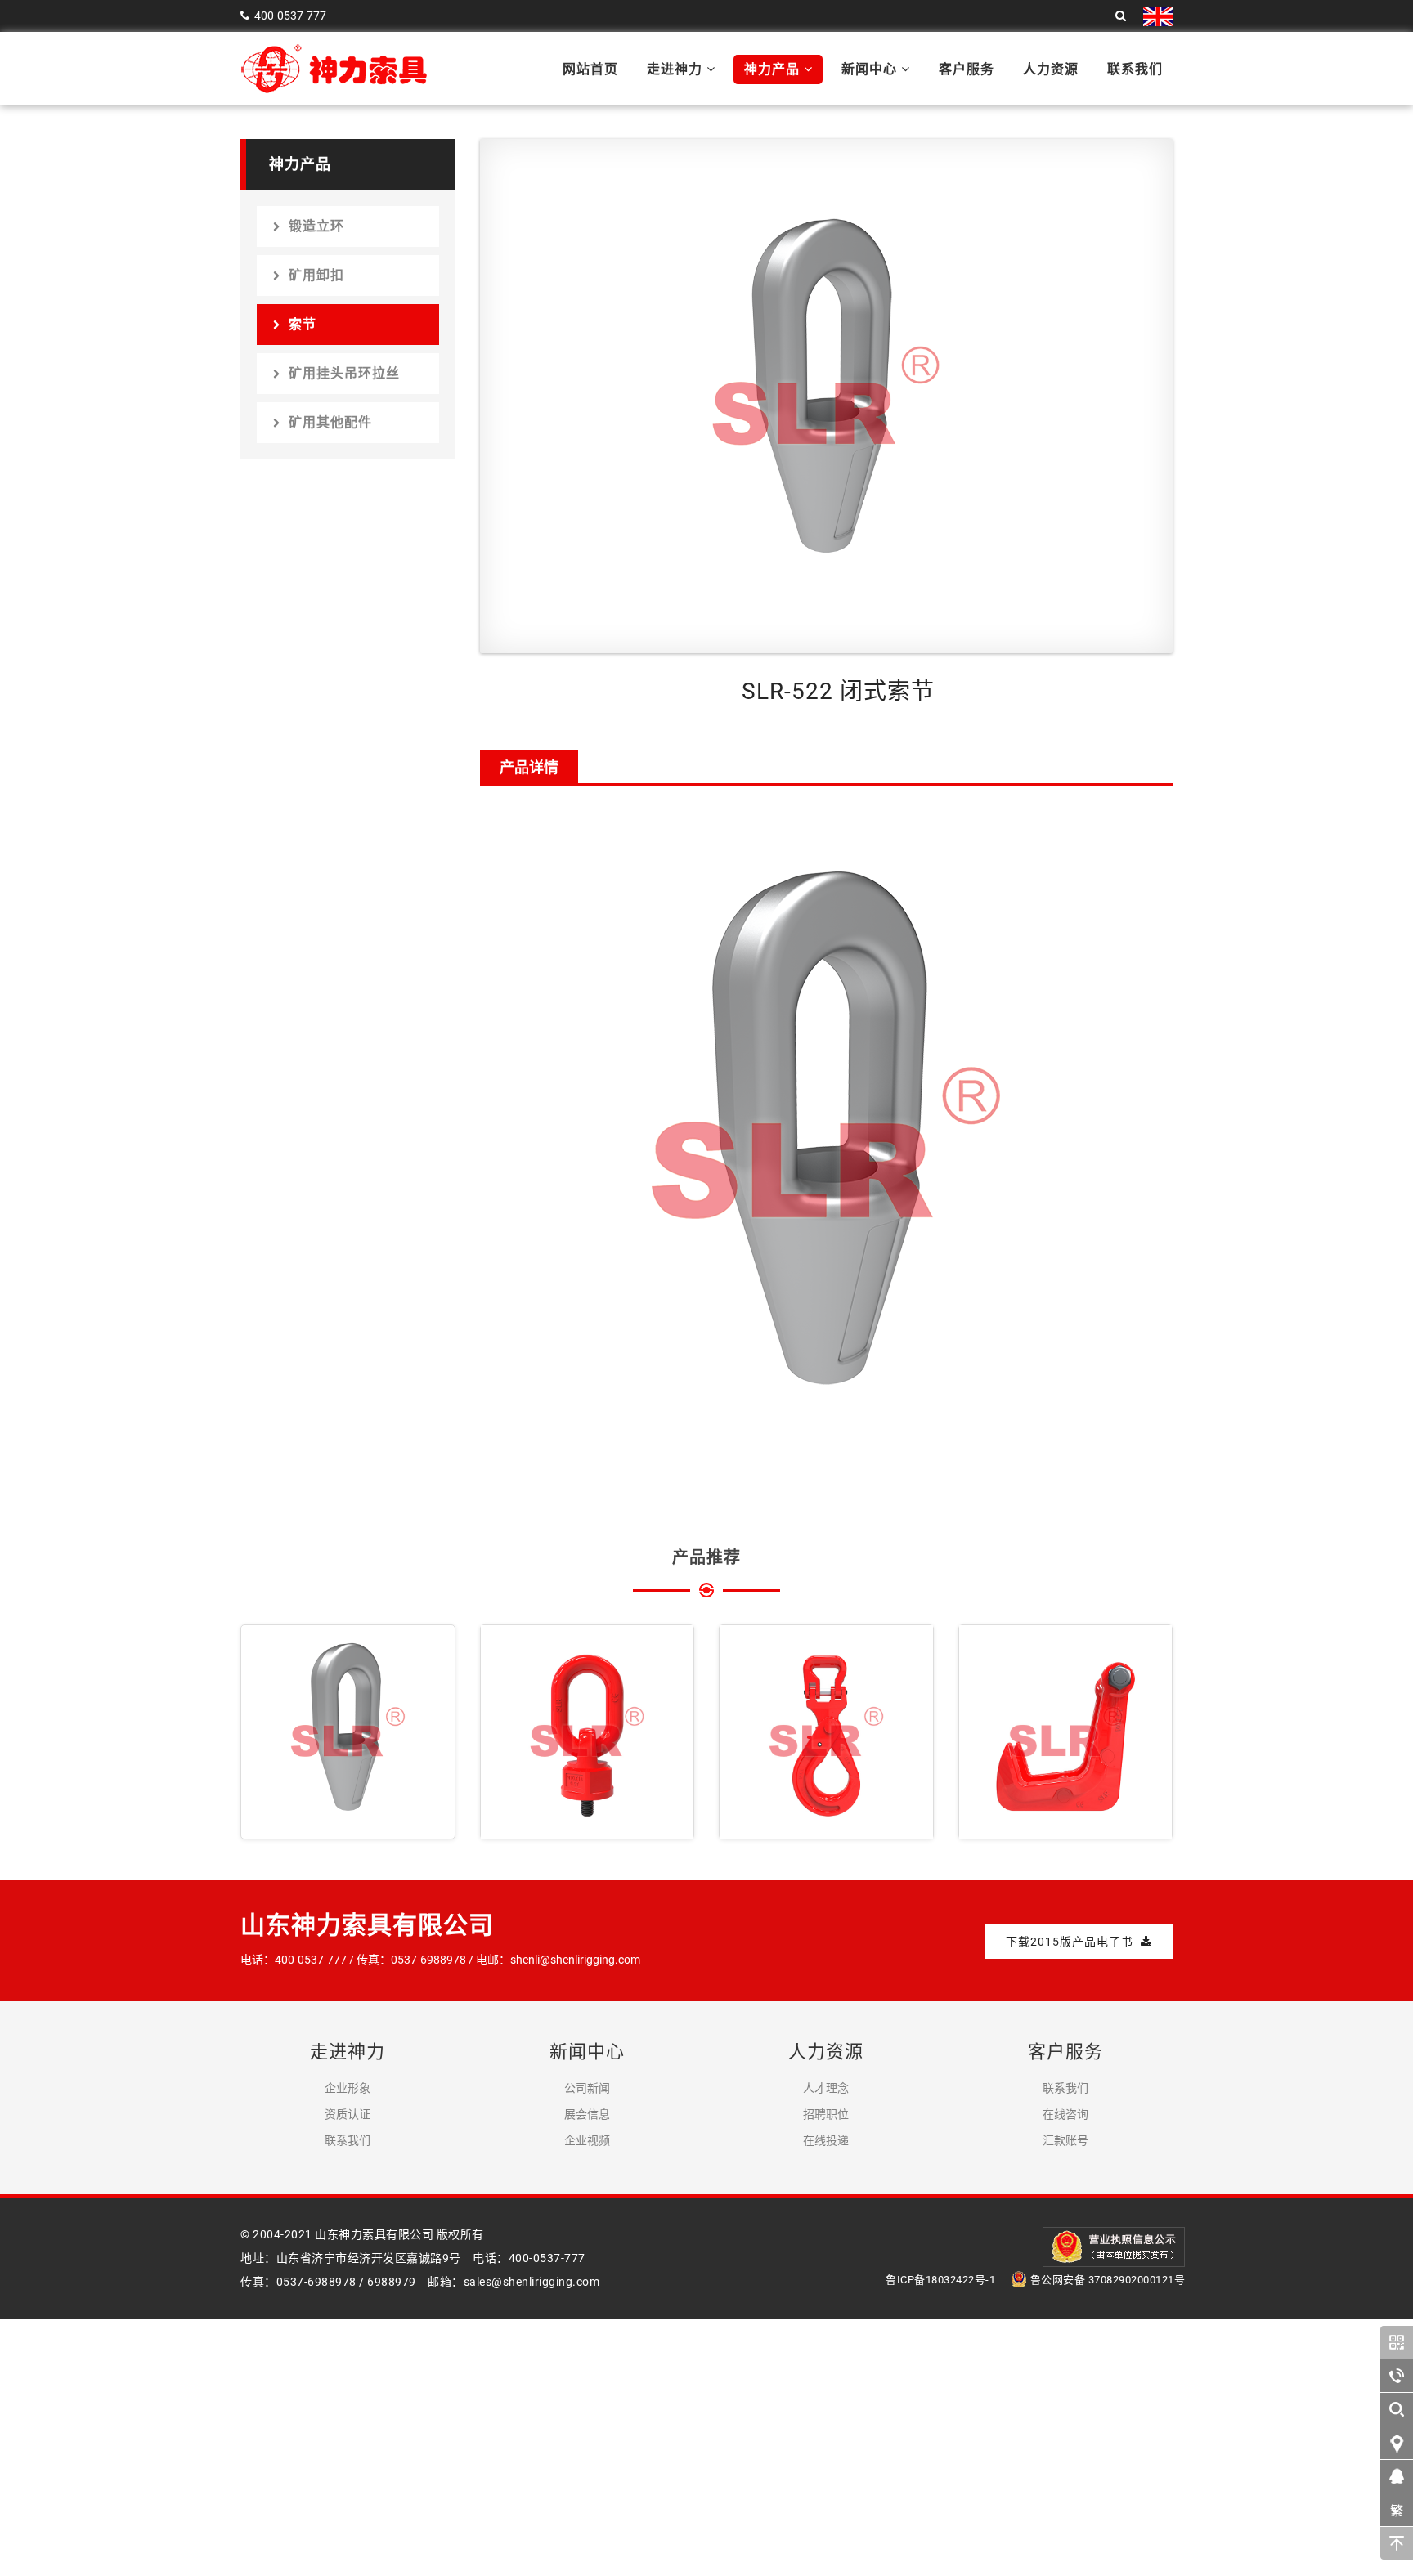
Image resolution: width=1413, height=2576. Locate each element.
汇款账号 (1065, 2140)
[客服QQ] (1397, 2476)
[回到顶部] (1397, 2543)
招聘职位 (826, 2114)
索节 (303, 324)
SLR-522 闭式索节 (348, 1721)
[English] (1158, 16)
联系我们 (1135, 69)
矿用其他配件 (330, 422)
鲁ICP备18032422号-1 (940, 2280)
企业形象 (348, 2088)
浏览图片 (300, 1820)
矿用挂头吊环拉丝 (344, 373)
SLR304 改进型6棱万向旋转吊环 (587, 1733)
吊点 (526, 1799)
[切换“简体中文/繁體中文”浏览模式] (1397, 2510)
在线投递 (826, 2140)
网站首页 (590, 69)
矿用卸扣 (316, 275)
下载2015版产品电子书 (1071, 1942)
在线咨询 (1065, 2114)
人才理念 (826, 2088)
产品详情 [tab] (529, 767)
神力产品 (774, 69)
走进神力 (677, 69)
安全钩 (771, 1799)
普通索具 (1016, 1799)
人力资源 (1051, 69)
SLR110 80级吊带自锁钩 (826, 1733)
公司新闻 (587, 2088)
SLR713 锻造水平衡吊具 (1065, 1733)
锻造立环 (316, 226)
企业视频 (587, 2140)
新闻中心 (871, 69)
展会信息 (587, 2114)
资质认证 (348, 2114)
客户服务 (967, 69)
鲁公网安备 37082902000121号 (1108, 2280)
